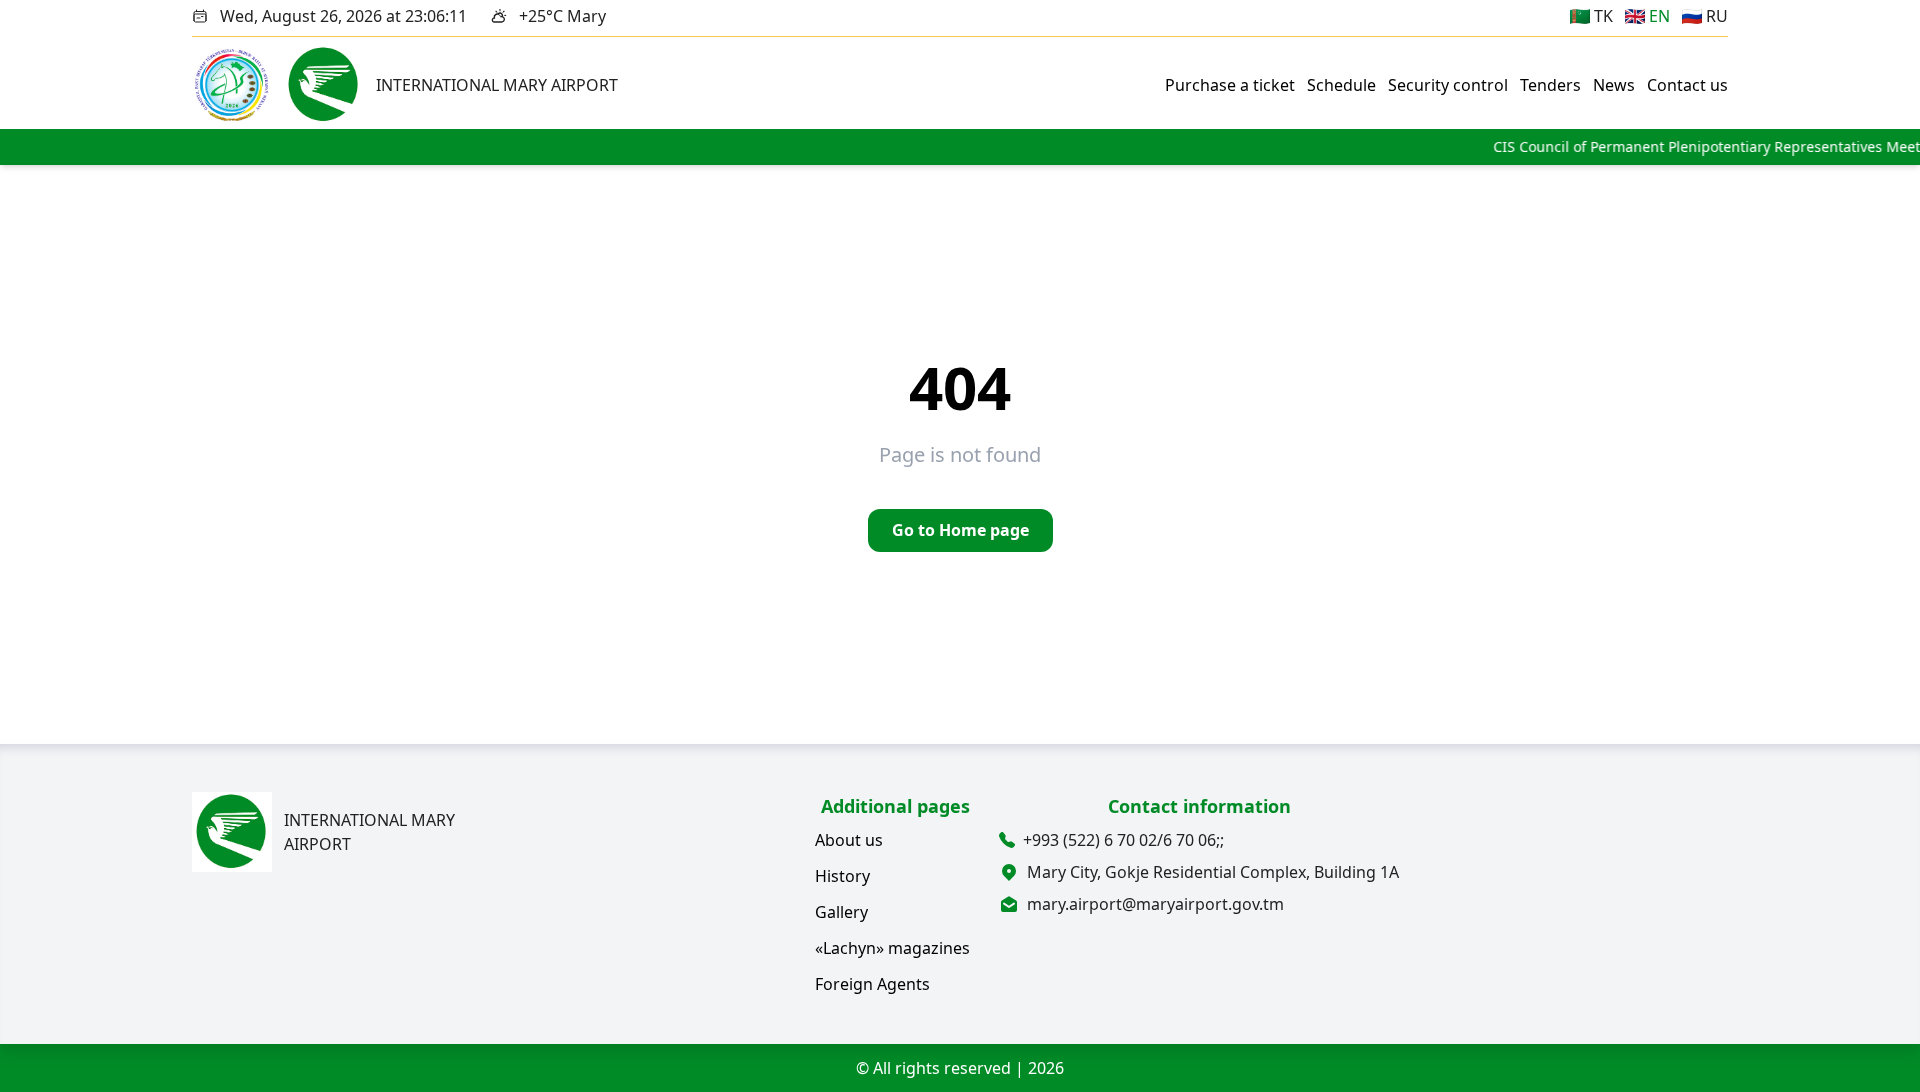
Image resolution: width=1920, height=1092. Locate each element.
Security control (1448, 85)
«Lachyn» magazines (892, 948)
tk (1603, 16)
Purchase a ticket (1230, 85)
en (1659, 16)
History (842, 876)
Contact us (1687, 85)
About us (849, 840)
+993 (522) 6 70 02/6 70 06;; (1125, 840)
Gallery (841, 912)
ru (1717, 16)
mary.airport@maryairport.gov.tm (1155, 904)
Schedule (1341, 85)
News (1614, 85)
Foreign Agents (872, 984)
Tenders (1550, 85)
